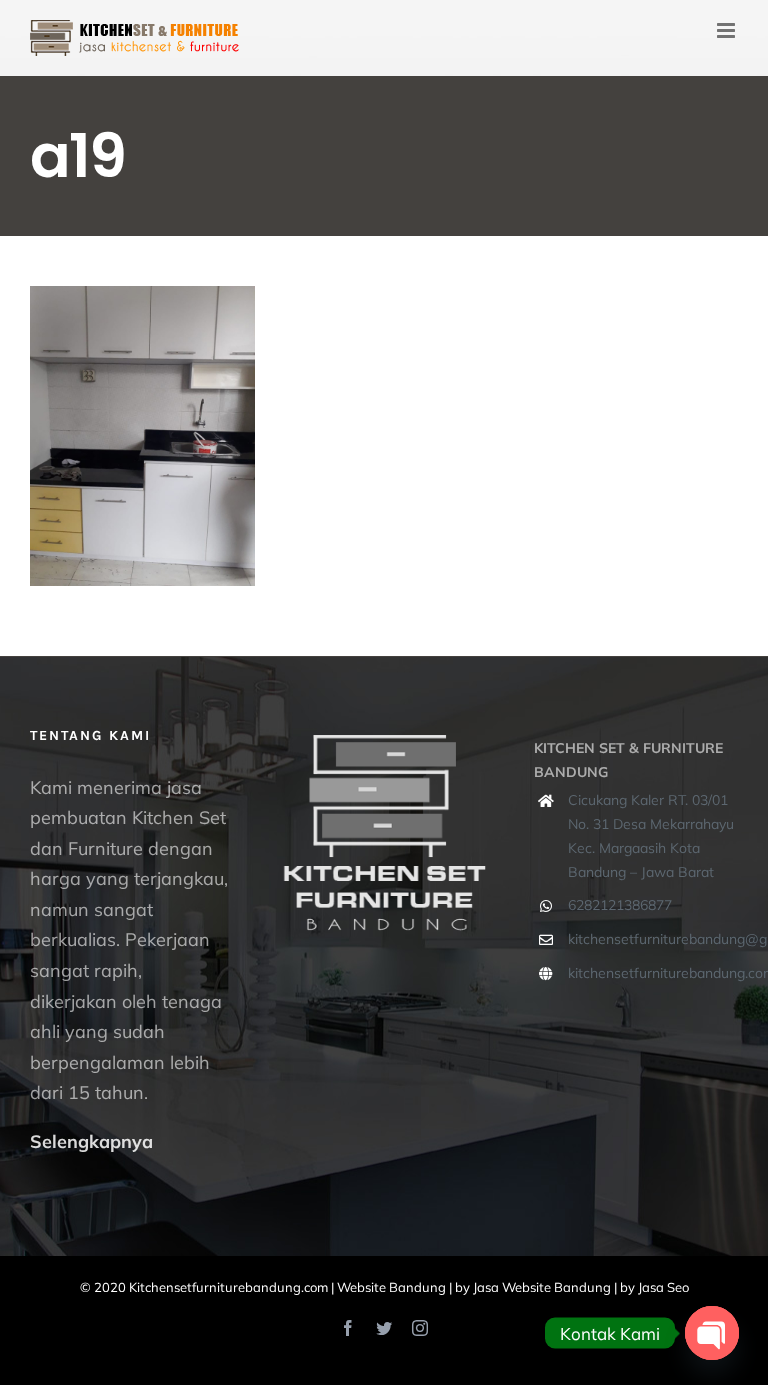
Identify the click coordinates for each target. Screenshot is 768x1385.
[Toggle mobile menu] (727, 30)
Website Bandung (391, 1287)
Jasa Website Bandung (542, 1287)
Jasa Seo (663, 1287)
